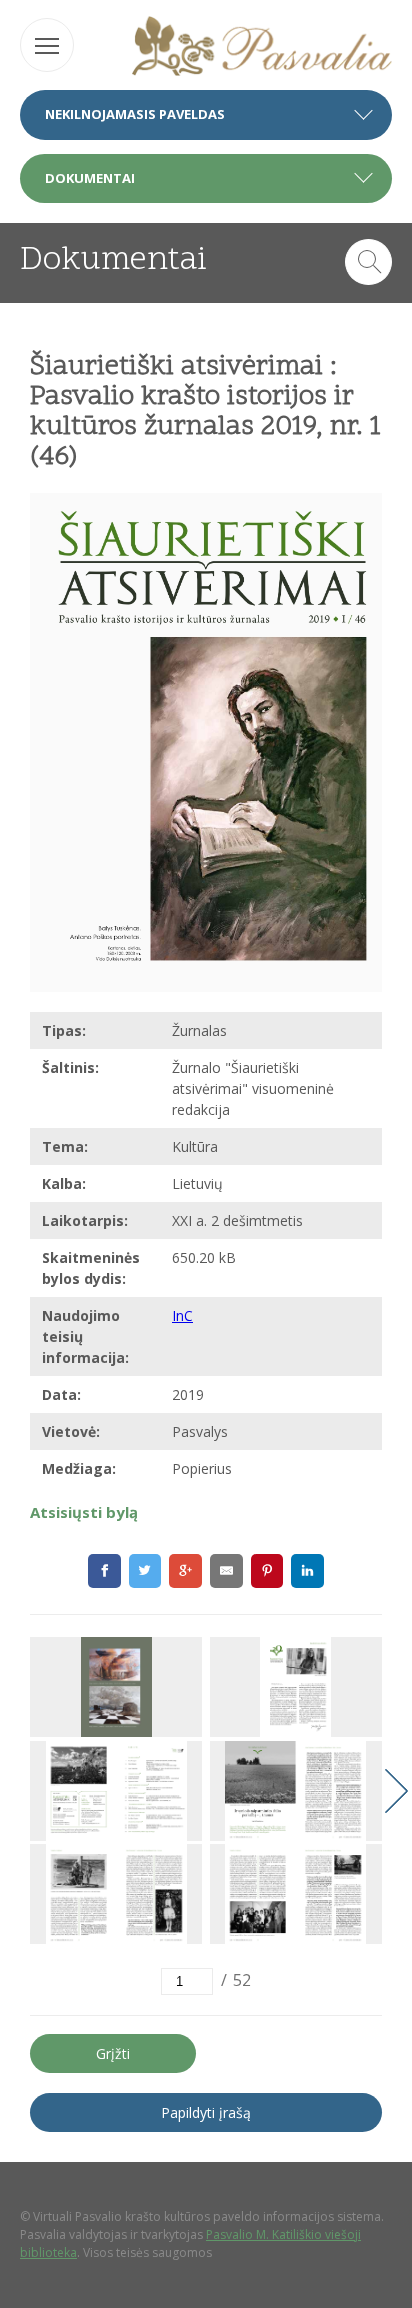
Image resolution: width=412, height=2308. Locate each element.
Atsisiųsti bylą (84, 1512)
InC (182, 1315)
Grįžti (113, 2053)
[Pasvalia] (262, 48)
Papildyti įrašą (206, 2112)
